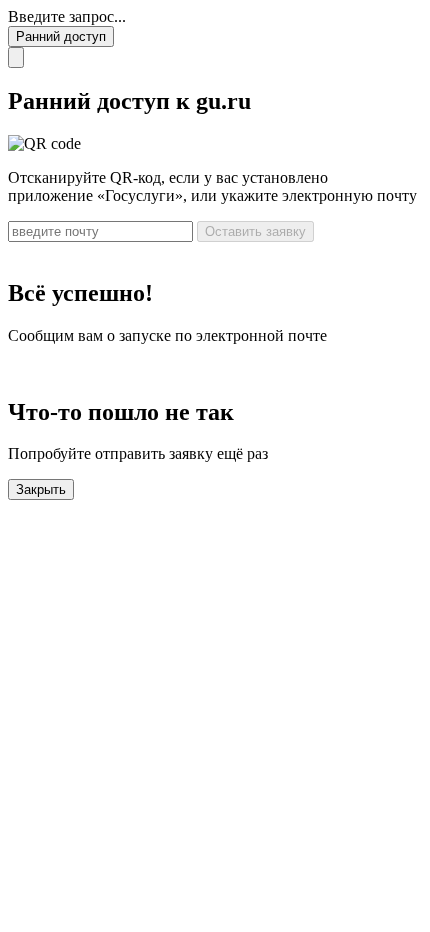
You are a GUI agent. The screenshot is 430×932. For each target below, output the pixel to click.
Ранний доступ (61, 36)
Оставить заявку (255, 231)
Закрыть (41, 489)
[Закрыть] (16, 57)
